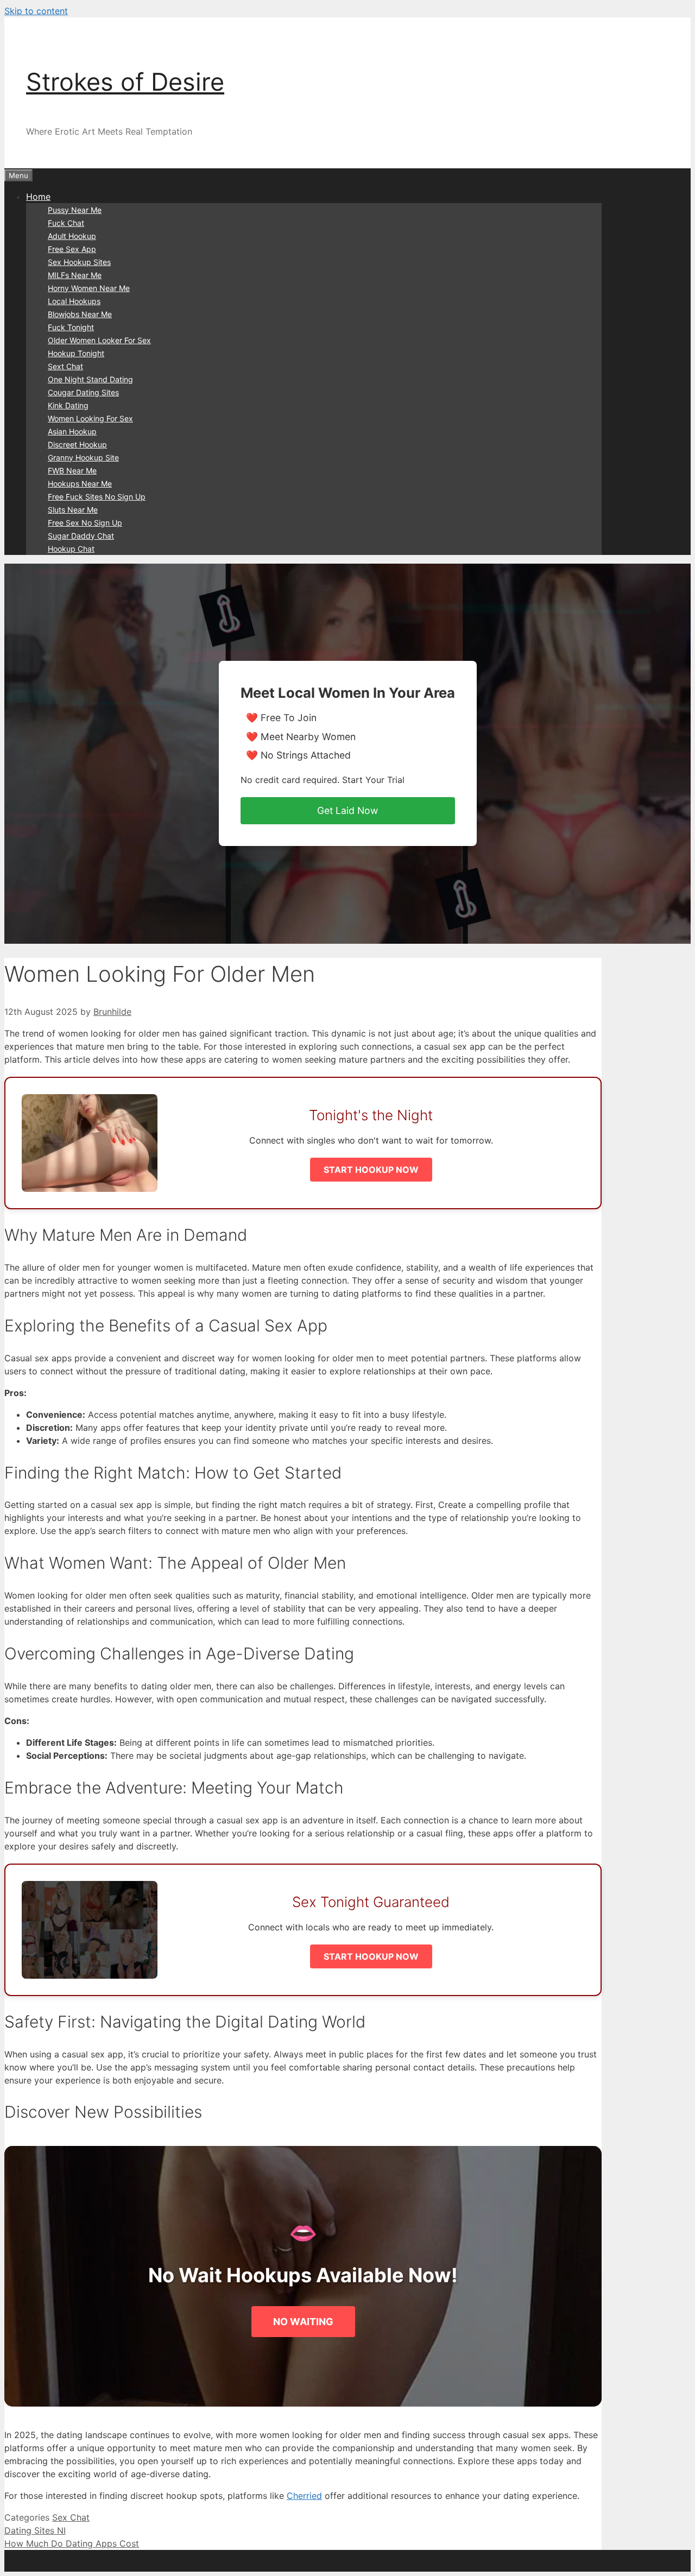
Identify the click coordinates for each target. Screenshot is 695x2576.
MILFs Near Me (75, 275)
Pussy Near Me (75, 210)
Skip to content (36, 11)
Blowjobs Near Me (80, 314)
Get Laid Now (347, 810)
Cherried (304, 2496)
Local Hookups (74, 301)
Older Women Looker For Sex (99, 340)
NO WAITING (303, 2322)
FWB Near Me (72, 471)
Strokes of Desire (125, 82)
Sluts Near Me (73, 510)
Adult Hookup (72, 236)
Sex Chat (71, 2517)
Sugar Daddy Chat (81, 536)
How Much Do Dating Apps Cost (72, 2543)
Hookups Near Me (80, 484)
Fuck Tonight (71, 327)
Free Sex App (72, 249)
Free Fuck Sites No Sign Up (97, 497)
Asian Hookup (72, 431)
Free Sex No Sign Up (85, 523)
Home (38, 197)
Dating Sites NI (35, 2530)
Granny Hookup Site (83, 457)
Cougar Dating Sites (83, 392)
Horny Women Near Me (89, 288)
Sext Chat (65, 366)
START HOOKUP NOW (371, 1170)
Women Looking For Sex (90, 418)
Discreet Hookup (77, 444)
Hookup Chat (71, 549)
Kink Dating (68, 405)
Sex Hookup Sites (79, 262)
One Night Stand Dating (90, 379)
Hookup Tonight (76, 353)
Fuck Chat (66, 223)
